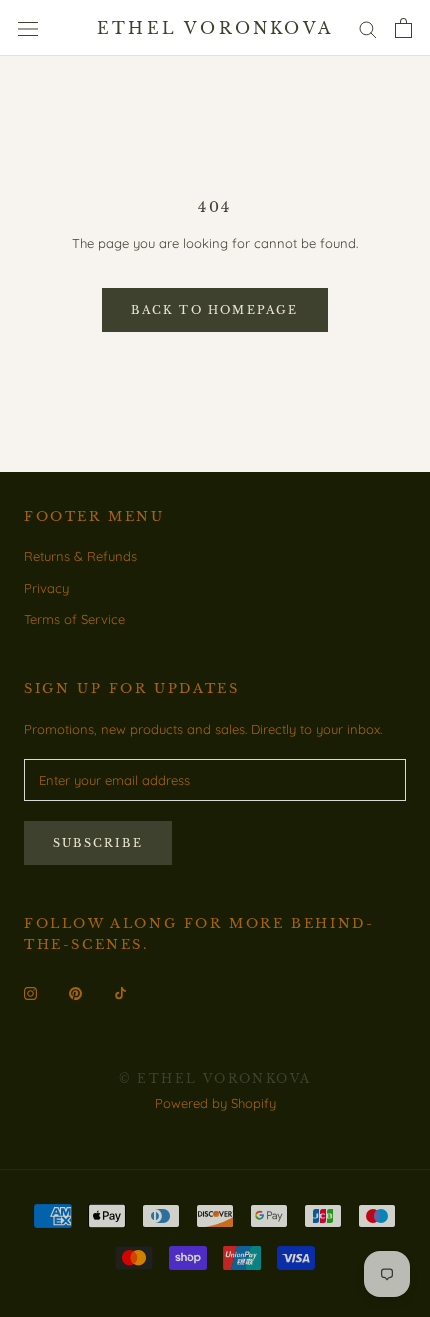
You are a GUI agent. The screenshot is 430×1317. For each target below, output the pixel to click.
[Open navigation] (28, 28)
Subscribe (98, 843)
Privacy (46, 588)
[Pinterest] (75, 992)
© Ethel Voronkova (215, 1078)
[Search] (368, 28)
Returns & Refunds (80, 556)
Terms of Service (74, 619)
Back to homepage (214, 310)
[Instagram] (30, 992)
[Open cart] (403, 28)
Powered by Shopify (215, 1103)
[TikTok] (120, 992)
